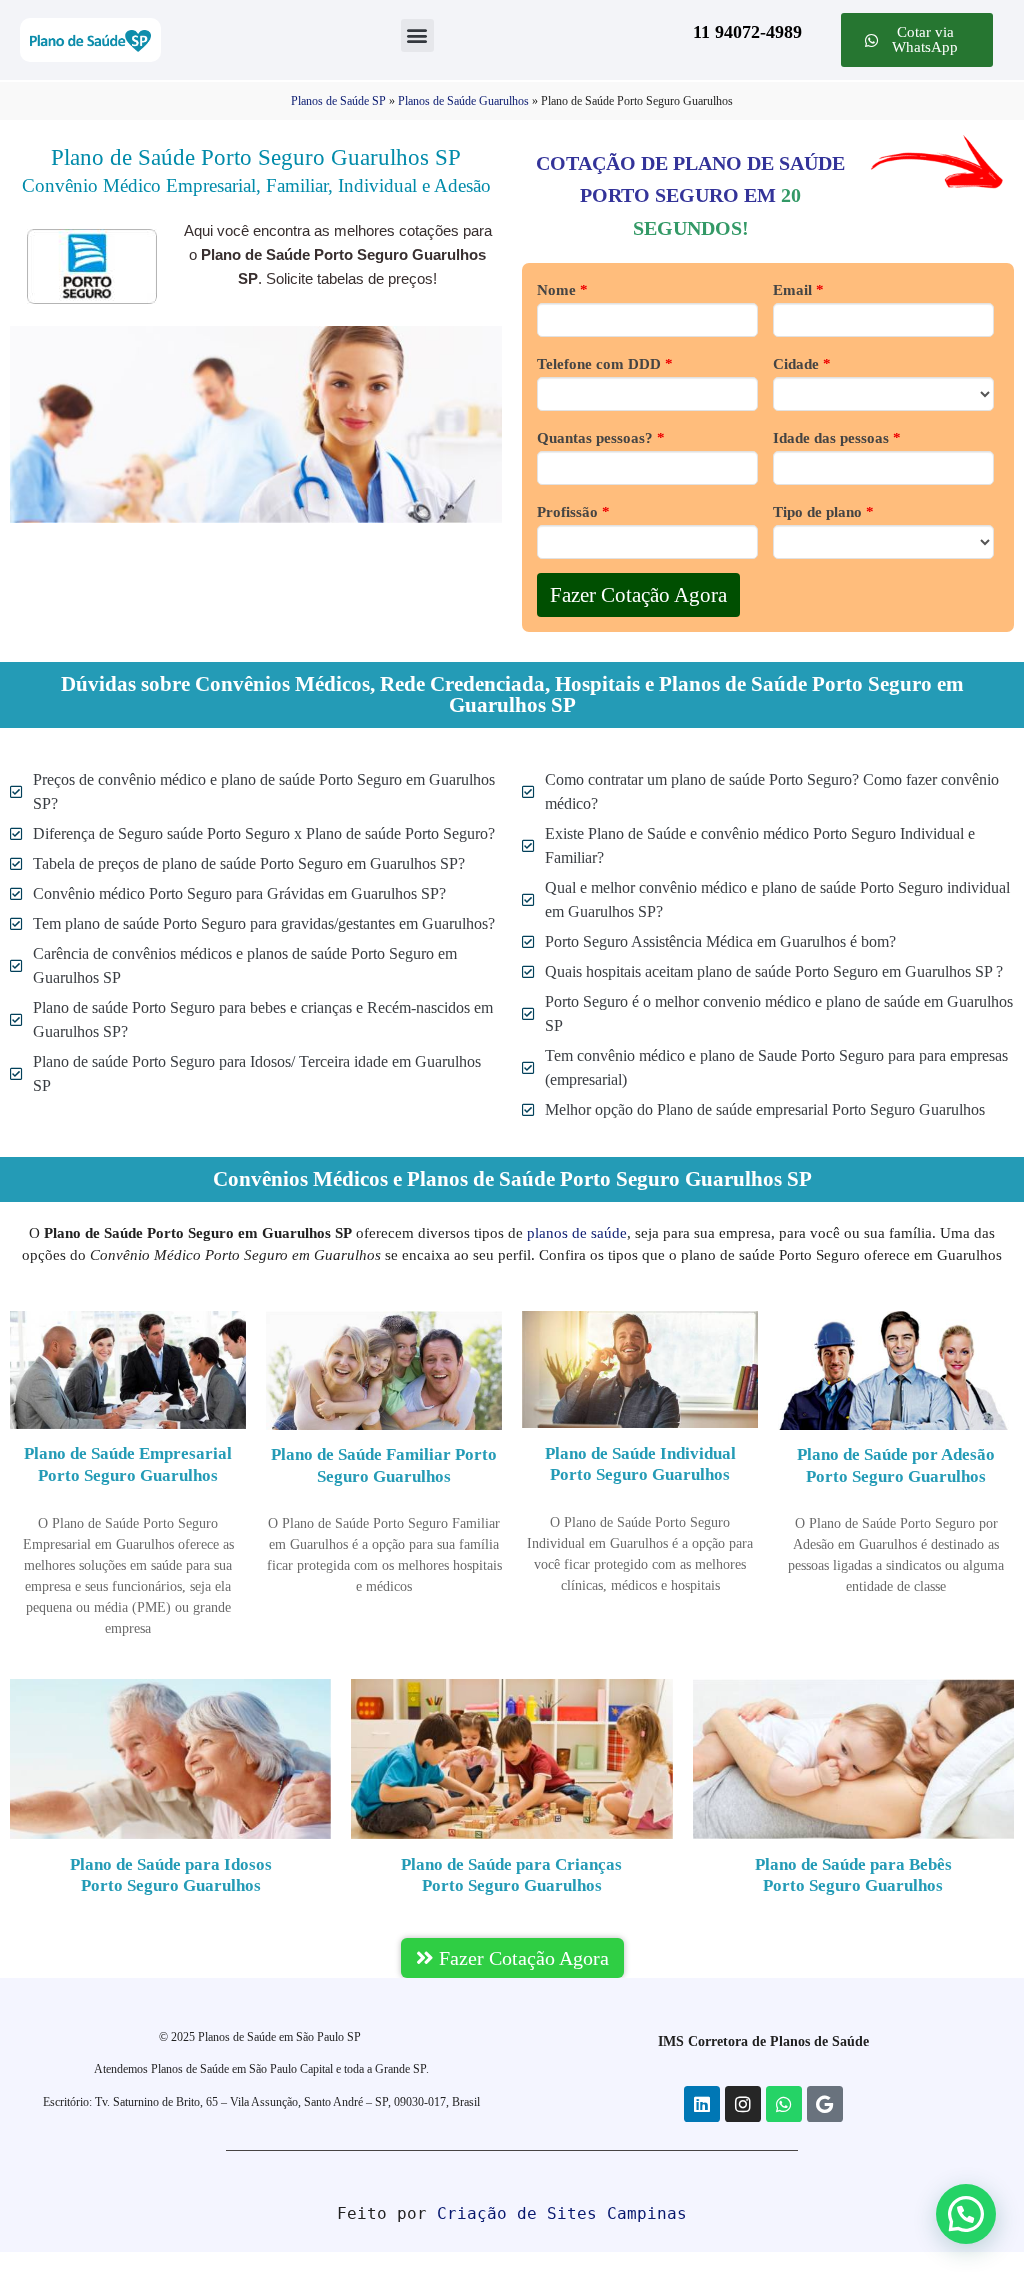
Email (798, 290)
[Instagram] (743, 2104)
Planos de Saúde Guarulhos (463, 101)
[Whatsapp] (784, 2104)
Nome (562, 290)
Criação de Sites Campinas (562, 2213)
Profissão (573, 512)
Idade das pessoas (837, 438)
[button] (417, 35)
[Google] (825, 2104)
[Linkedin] (702, 2104)
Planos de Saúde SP (338, 101)
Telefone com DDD (605, 364)
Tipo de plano (823, 512)
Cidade (802, 364)
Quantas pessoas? (601, 438)
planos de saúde (577, 1233)
